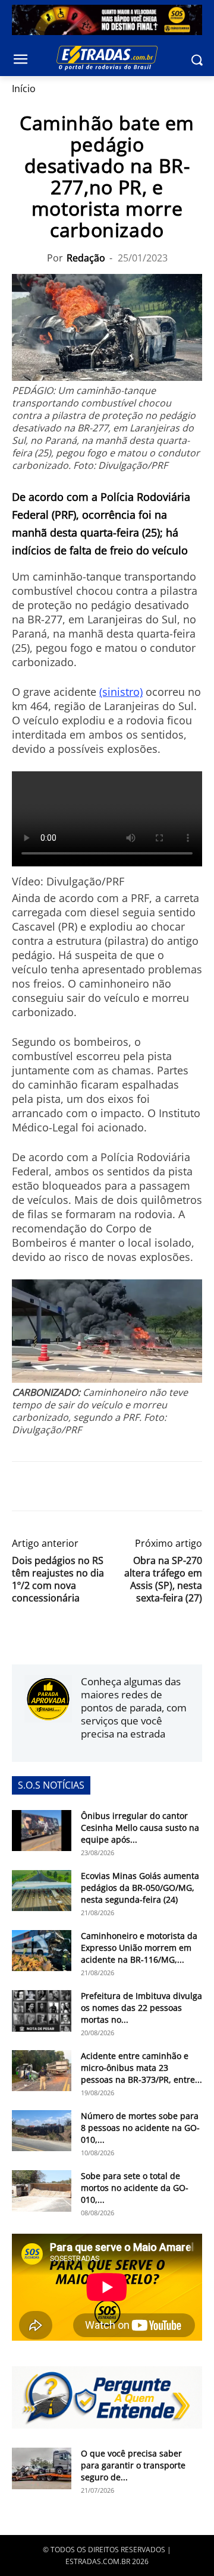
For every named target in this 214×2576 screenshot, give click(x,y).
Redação (86, 258)
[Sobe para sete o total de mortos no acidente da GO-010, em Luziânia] (42, 2191)
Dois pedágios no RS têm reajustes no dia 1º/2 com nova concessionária (58, 1579)
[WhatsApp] (78, 1486)
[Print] (133, 1486)
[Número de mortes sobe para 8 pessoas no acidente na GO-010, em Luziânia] (42, 2131)
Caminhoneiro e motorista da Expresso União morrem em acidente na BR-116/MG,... (139, 1948)
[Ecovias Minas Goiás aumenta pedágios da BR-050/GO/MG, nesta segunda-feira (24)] (42, 1891)
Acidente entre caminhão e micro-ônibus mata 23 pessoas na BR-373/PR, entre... (141, 2068)
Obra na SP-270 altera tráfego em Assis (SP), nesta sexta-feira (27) (163, 1579)
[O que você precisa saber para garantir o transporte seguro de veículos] (42, 2468)
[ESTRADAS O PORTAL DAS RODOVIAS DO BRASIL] (107, 58)
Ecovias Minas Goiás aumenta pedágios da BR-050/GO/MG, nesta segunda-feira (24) (140, 1888)
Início (24, 89)
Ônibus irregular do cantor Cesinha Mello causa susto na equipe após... (140, 1828)
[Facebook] (24, 1486)
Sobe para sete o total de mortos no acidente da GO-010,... (135, 2188)
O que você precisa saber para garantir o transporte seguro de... (133, 2465)
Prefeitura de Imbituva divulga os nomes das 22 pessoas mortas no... (141, 2008)
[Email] (106, 1486)
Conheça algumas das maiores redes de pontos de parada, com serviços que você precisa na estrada (134, 1708)
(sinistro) (121, 692)
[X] (51, 1486)
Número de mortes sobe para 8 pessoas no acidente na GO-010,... (140, 2128)
